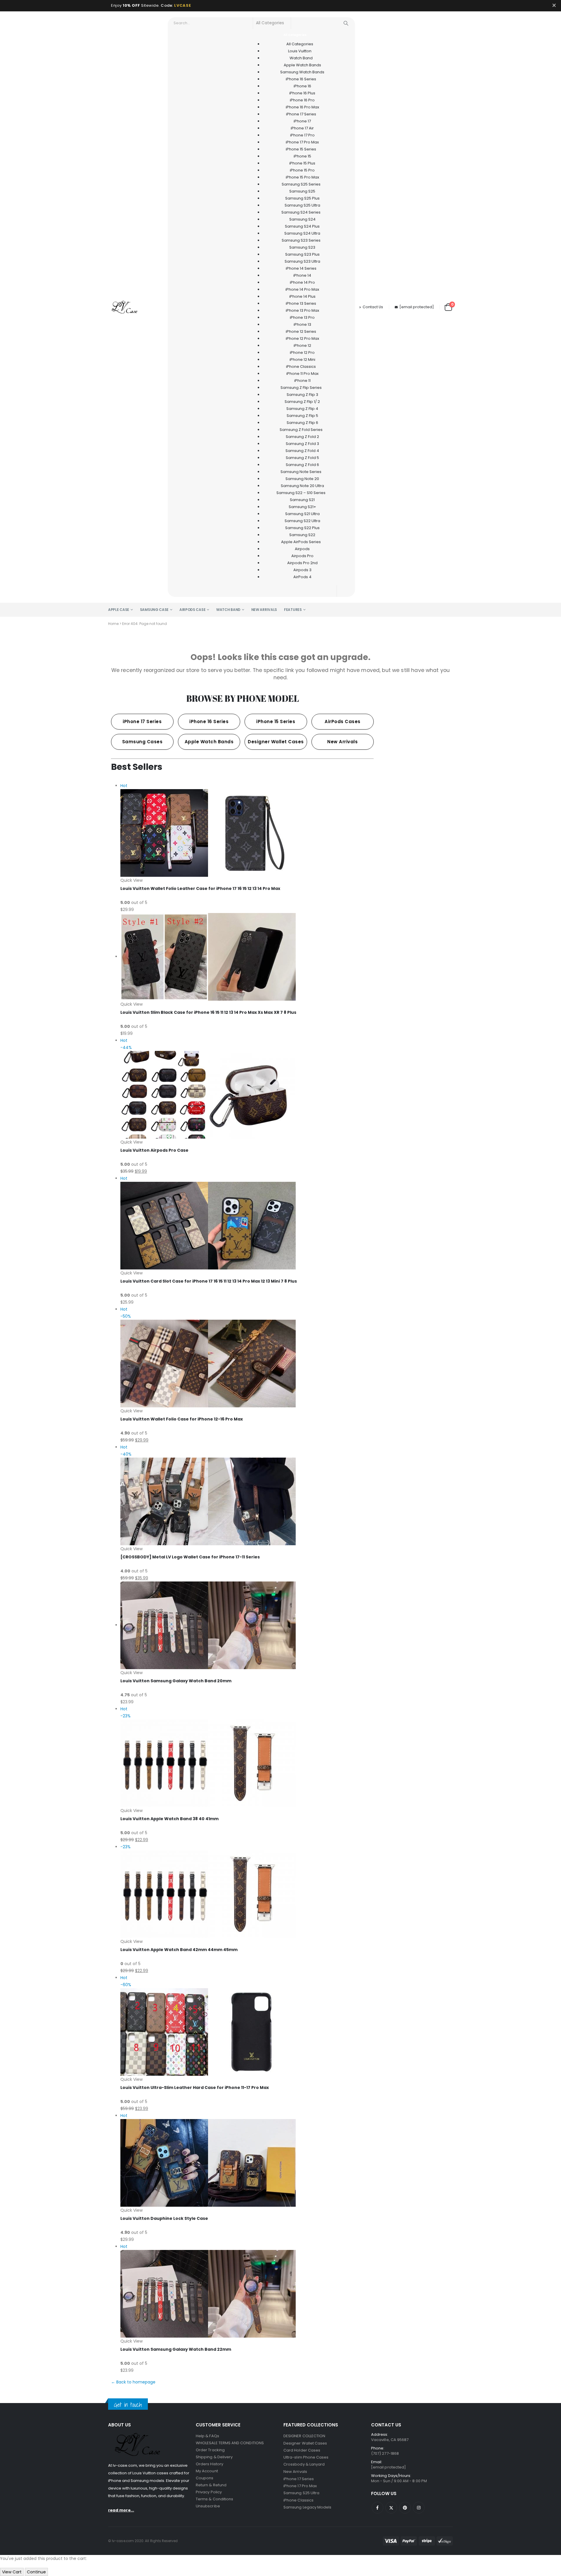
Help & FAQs (207, 2436)
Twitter (391, 2508)
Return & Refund (211, 2485)
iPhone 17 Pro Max (300, 2486)
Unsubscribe (208, 2506)
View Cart (12, 2572)
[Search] (346, 23)
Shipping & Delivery (214, 2457)
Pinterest (405, 2508)
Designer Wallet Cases (305, 2443)
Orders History (209, 2464)
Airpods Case (192, 610)
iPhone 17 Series (299, 2479)
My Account (207, 2471)
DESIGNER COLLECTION (304, 2436)
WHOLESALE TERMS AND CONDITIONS (230, 2443)
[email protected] (417, 307)
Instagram (419, 2508)
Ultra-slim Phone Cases (306, 2457)
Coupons (205, 2478)
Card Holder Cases (302, 2450)
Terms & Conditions (214, 2499)
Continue (36, 2572)
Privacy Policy (209, 2492)
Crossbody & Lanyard (304, 2464)
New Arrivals (264, 610)
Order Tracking (210, 2450)
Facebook (378, 2508)
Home (113, 624)
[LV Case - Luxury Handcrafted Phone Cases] (124, 307)
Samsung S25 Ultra (301, 2493)
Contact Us (373, 307)
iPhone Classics (298, 2500)
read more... (121, 2510)
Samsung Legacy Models (307, 2507)
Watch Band (228, 610)
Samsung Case (154, 610)
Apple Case (119, 610)
